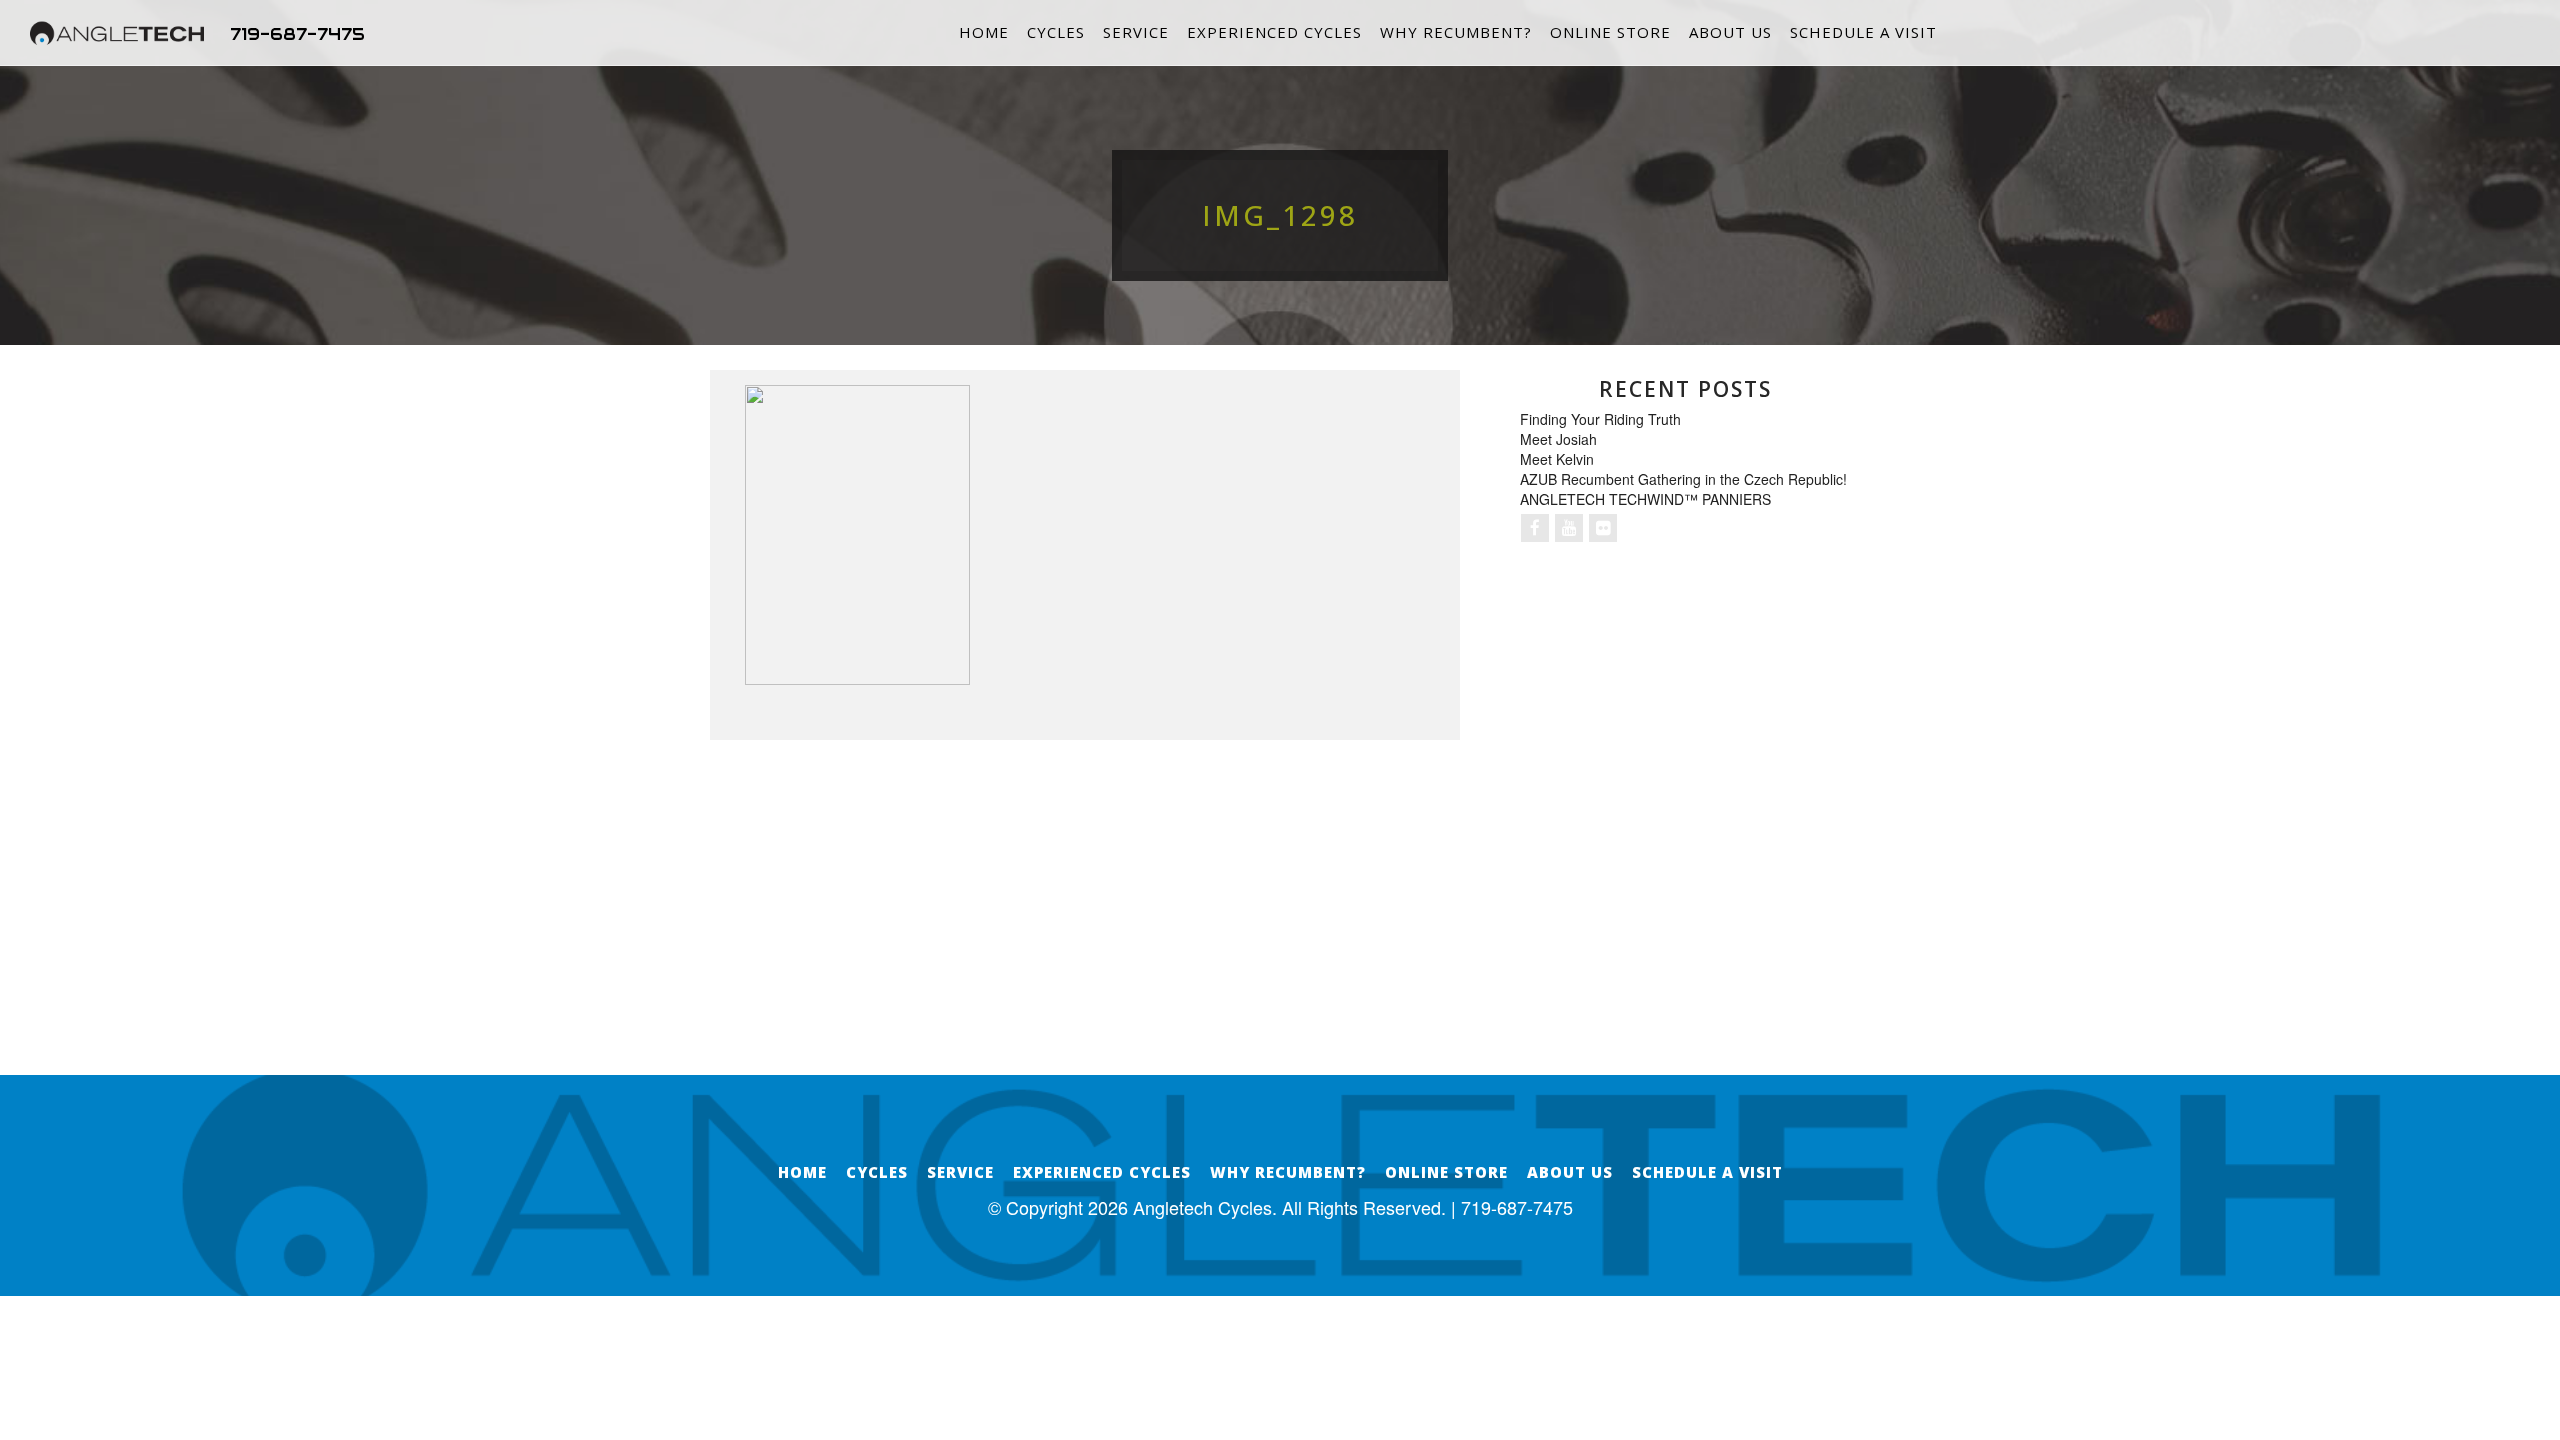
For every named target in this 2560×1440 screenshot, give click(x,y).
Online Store (1610, 32)
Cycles (1056, 32)
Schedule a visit (1863, 32)
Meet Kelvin (1557, 459)
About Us (1730, 32)
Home (984, 32)
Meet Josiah (1558, 439)
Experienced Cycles (1274, 32)
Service (1136, 32)
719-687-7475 (297, 34)
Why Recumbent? (1456, 32)
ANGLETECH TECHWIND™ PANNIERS (1645, 499)
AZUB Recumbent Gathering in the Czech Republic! (1683, 479)
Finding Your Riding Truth (1600, 419)
